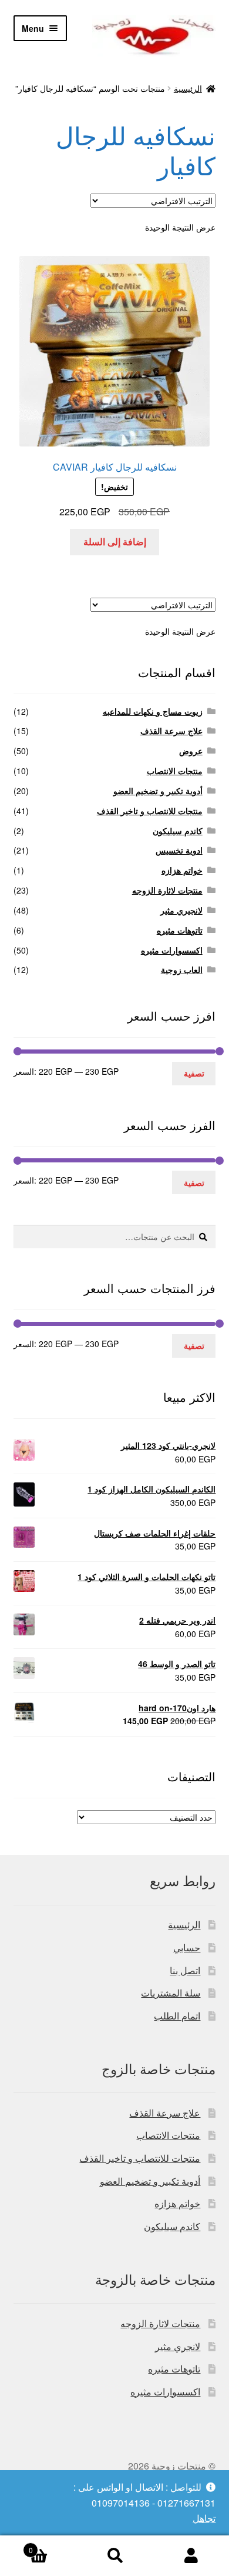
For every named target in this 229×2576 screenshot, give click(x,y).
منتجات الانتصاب (175, 771)
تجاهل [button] (204, 2518)
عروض (191, 751)
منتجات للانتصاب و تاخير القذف (150, 811)
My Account (191, 2556)
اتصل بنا (185, 1970)
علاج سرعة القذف (171, 731)
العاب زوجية (182, 969)
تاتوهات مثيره (180, 930)
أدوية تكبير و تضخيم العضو (158, 791)
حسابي (187, 1947)
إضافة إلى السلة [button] (115, 541)
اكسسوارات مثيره (172, 950)
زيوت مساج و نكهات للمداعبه (153, 711)
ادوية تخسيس (179, 850)
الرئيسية (188, 88)
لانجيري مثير (181, 910)
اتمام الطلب (177, 2016)
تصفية (194, 1073)
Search (114, 2556)
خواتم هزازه (182, 870)
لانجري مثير (178, 2346)
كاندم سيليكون (178, 831)
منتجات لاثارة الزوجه (167, 890)
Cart (53, 2546)
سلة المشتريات (171, 1993)
